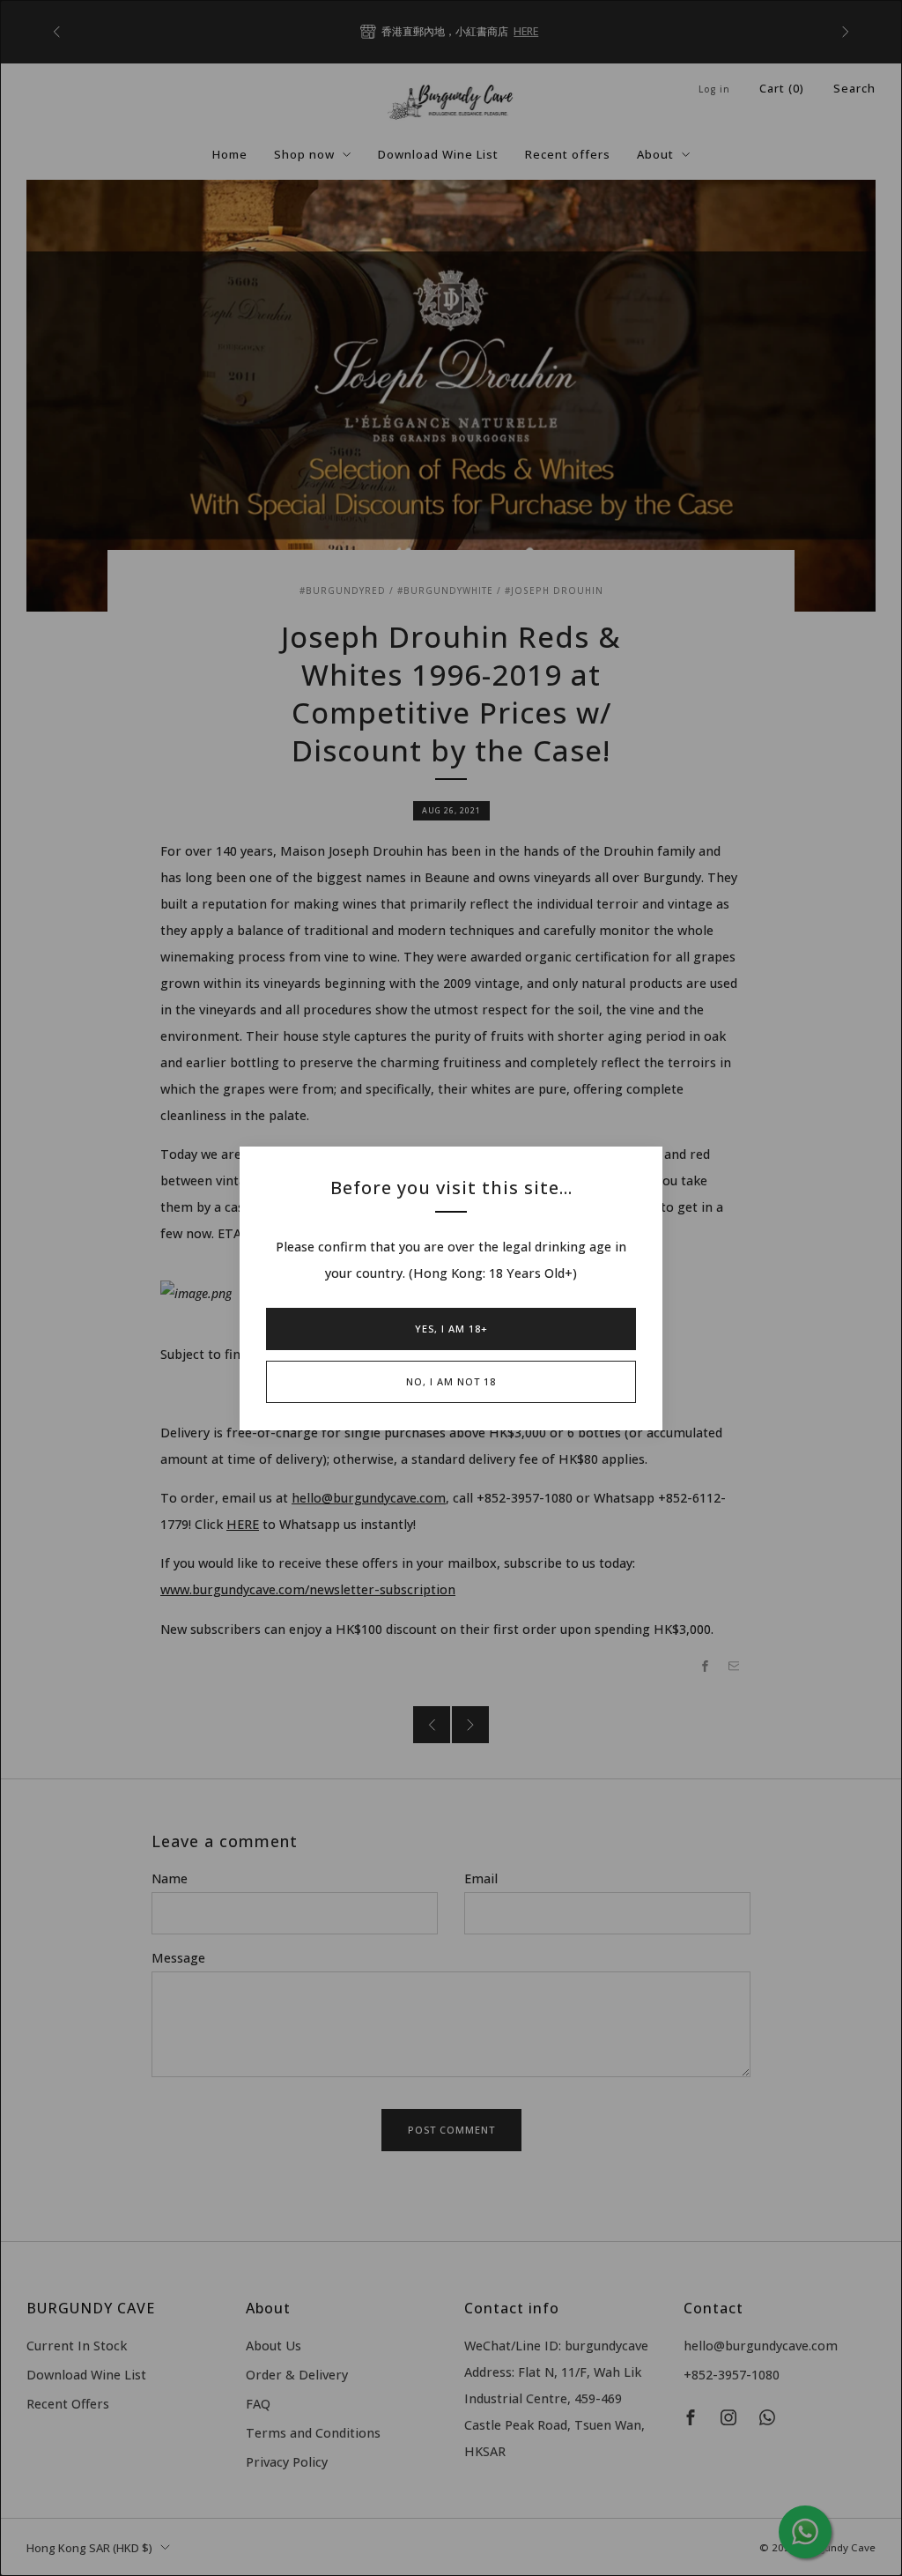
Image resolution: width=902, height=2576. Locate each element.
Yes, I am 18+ (451, 1329)
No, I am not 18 (451, 1381)
